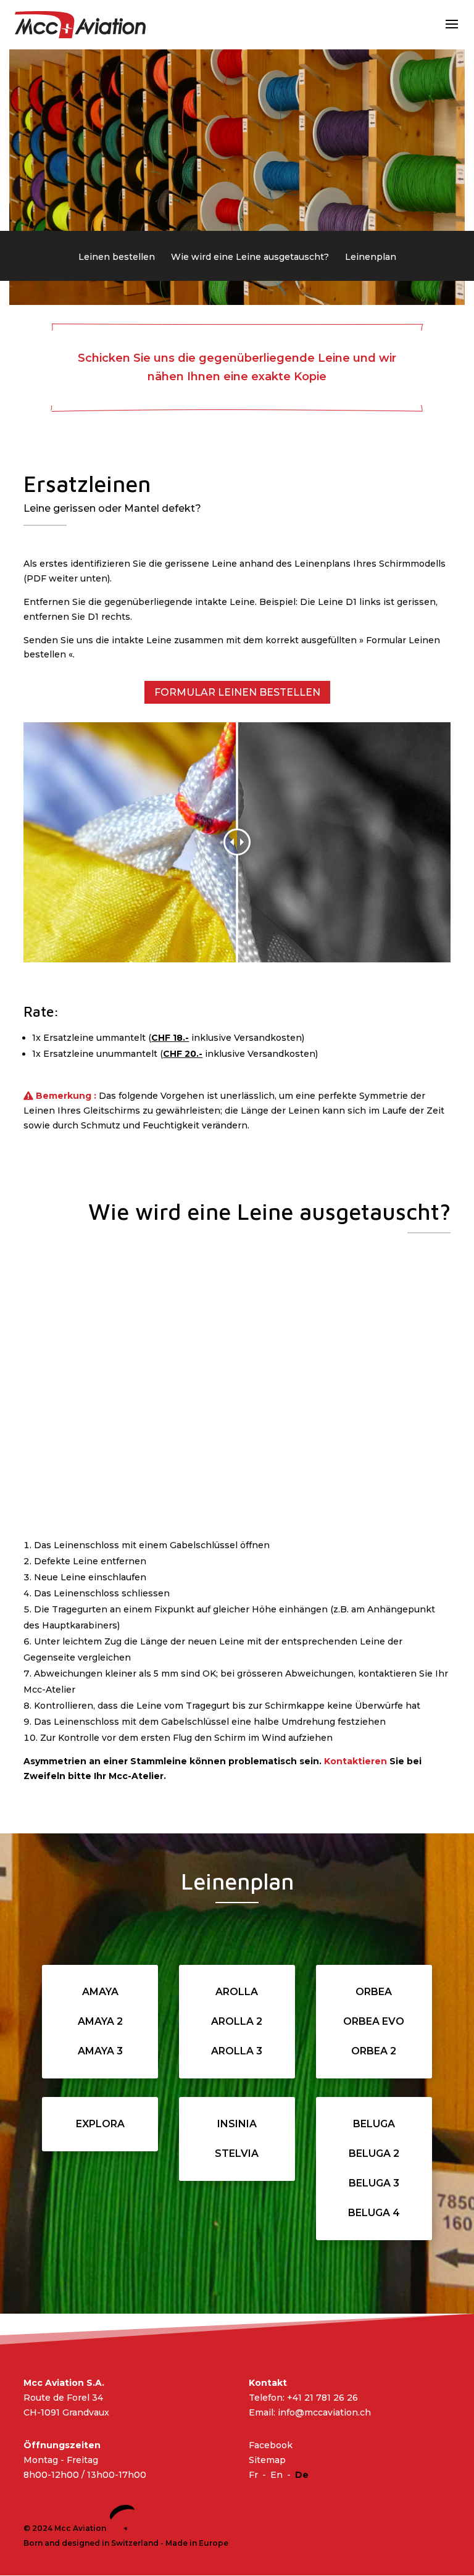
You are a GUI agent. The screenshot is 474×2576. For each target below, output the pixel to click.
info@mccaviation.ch (324, 2412)
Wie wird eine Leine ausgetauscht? (250, 257)
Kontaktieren (355, 1761)
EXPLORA (100, 2124)
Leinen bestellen (117, 257)
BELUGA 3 (374, 2183)
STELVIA (237, 2153)
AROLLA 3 (237, 2051)
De (302, 2475)
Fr (253, 2475)
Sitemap (267, 2461)
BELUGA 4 (374, 2213)
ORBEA (374, 1992)
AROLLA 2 (237, 2021)
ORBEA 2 (374, 2051)
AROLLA (237, 1992)
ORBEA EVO (374, 2021)
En (276, 2475)
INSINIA (237, 2124)
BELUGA (374, 2124)
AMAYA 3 (100, 2051)
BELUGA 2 (374, 2153)
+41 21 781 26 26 (322, 2398)
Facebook (271, 2446)
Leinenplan (371, 257)
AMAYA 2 (100, 2021)
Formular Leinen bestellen (237, 692)
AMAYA (100, 1992)
